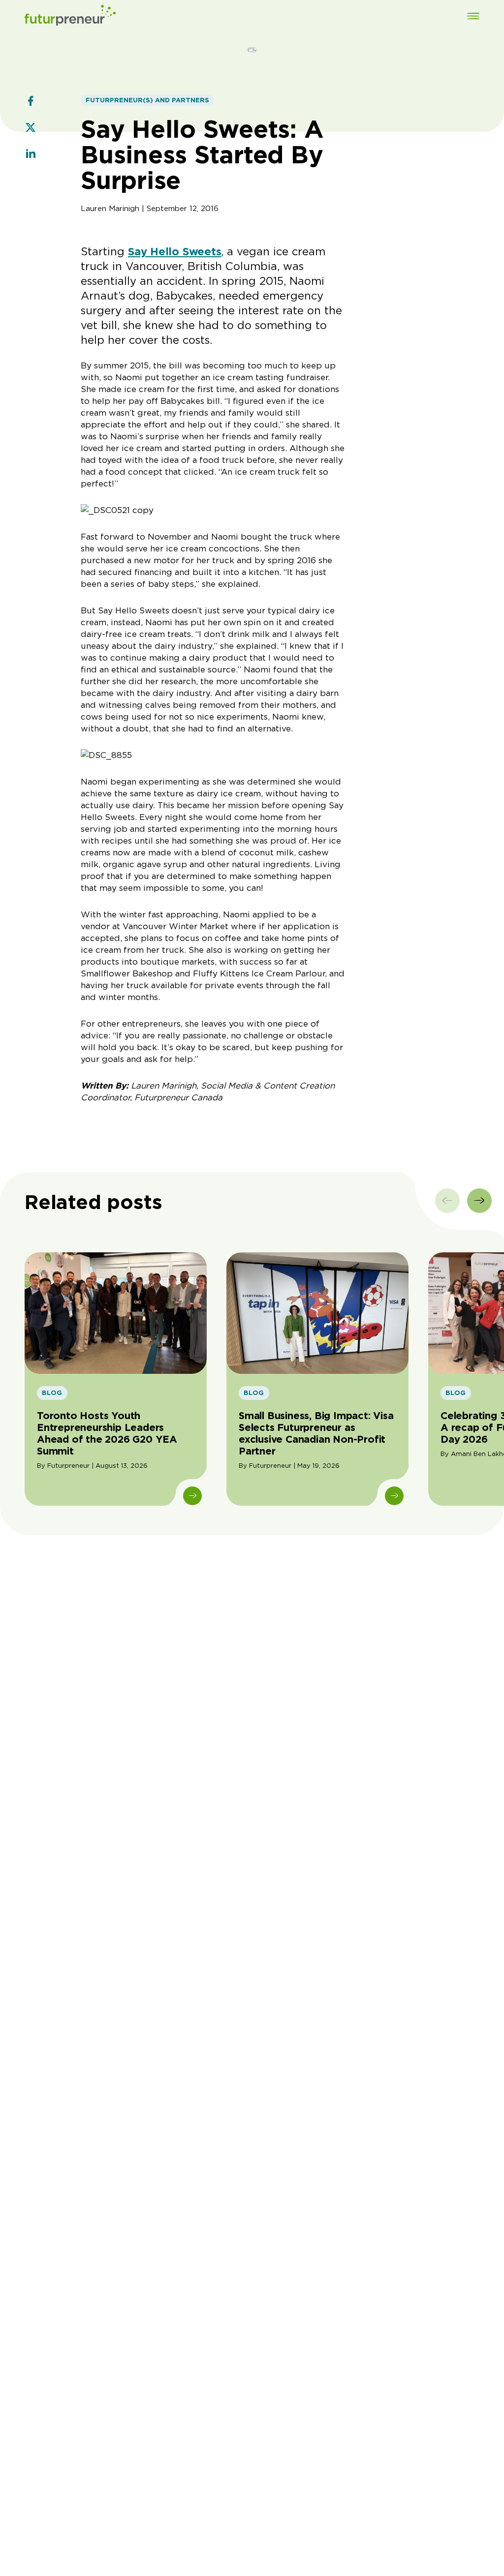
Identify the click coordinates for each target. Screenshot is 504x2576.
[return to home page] (70, 17)
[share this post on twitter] (31, 128)
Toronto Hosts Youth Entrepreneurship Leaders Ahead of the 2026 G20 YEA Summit (107, 1433)
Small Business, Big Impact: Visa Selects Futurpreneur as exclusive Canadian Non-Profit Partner (316, 1433)
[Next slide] (479, 1201)
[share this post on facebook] (31, 102)
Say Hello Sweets (174, 251)
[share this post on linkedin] (31, 155)
